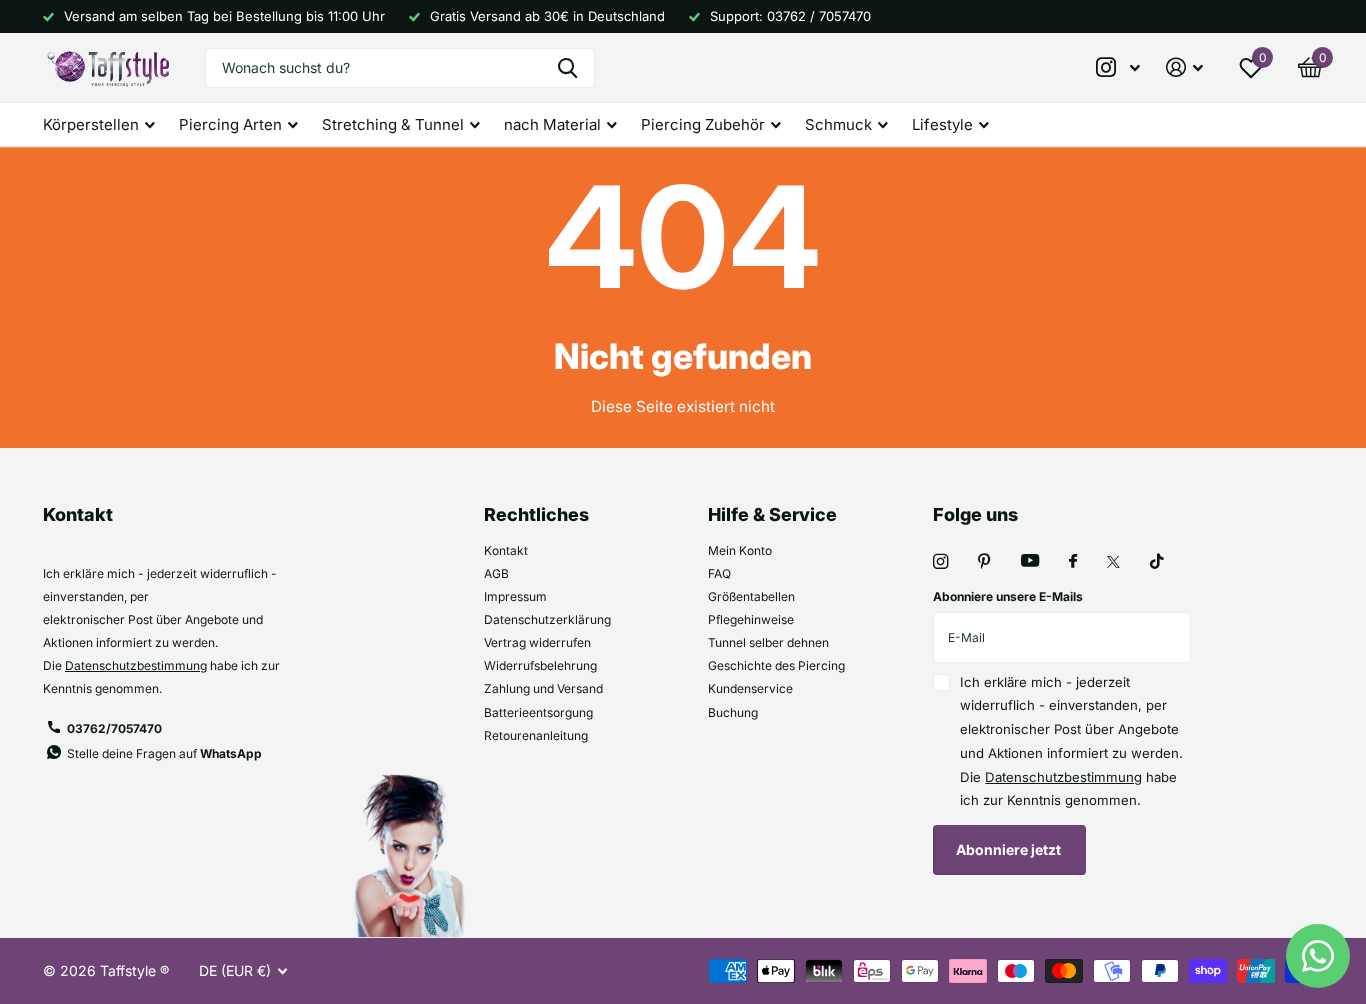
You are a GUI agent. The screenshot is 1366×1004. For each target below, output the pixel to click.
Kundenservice (750, 688)
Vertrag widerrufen (537, 642)
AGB (496, 573)
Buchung (733, 712)
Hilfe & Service (772, 514)
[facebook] (1073, 562)
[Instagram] (940, 561)
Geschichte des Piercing (776, 665)
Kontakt (506, 550)
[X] (1113, 562)
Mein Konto (740, 550)
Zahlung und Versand (543, 688)
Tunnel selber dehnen (768, 642)
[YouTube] (1030, 561)
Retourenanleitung (536, 735)
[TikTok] (1157, 561)
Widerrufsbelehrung (540, 665)
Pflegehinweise (751, 619)
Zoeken (567, 68)
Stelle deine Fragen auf (164, 753)
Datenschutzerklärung (547, 619)
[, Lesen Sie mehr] (1119, 67)
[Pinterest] (984, 561)
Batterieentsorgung (538, 712)
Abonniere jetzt (1010, 849)
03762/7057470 (114, 728)
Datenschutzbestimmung (136, 665)
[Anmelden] (1184, 67)
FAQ (719, 573)
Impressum (515, 596)
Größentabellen (751, 596)
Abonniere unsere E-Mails (1008, 596)
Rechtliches (536, 514)
